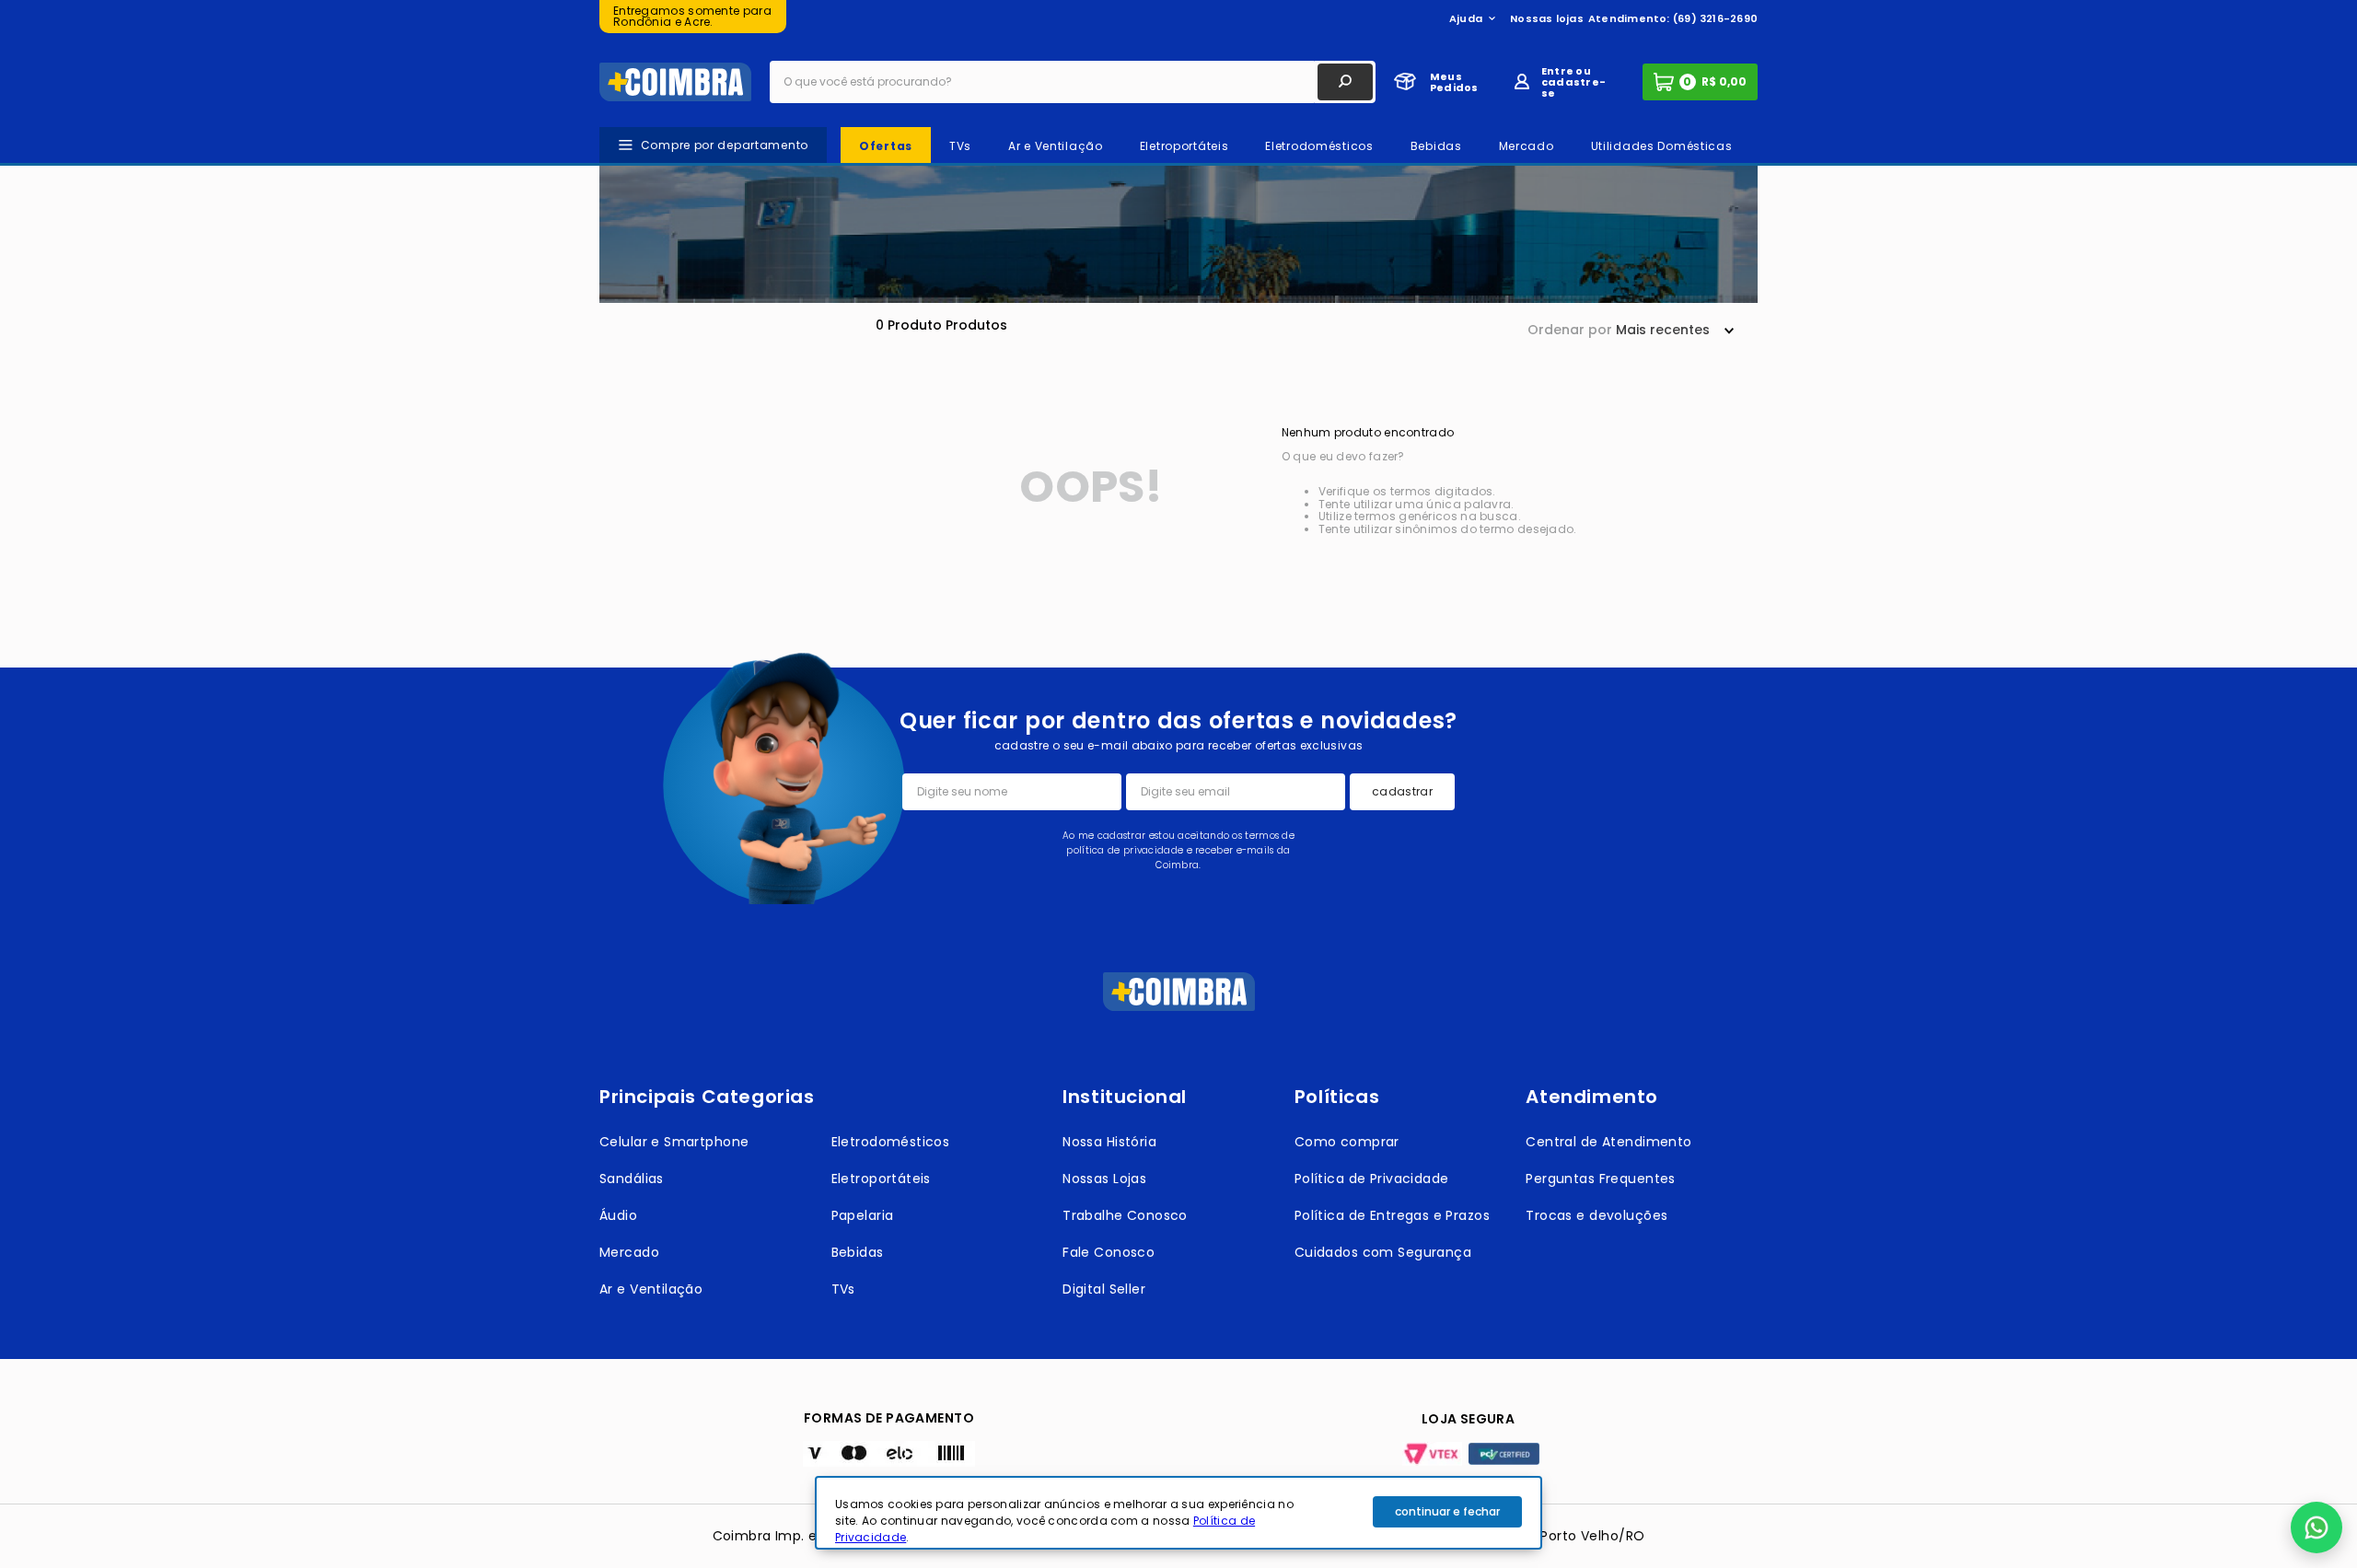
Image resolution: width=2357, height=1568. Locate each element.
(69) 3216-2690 (1715, 18)
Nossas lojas (1547, 18)
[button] (2316, 1527)
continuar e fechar (1447, 1511)
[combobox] (1073, 82)
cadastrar (1402, 791)
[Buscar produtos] (1345, 82)
